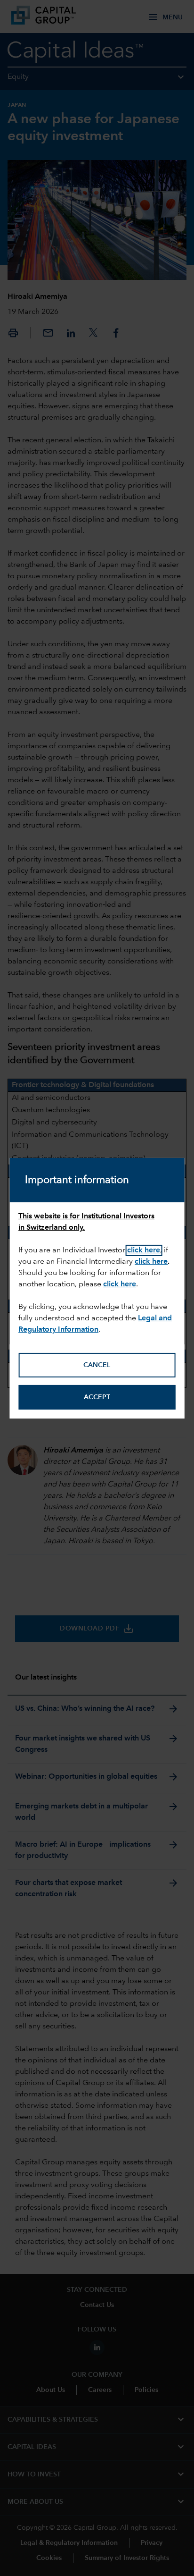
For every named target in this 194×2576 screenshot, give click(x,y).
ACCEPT (97, 1397)
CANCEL (97, 1365)
